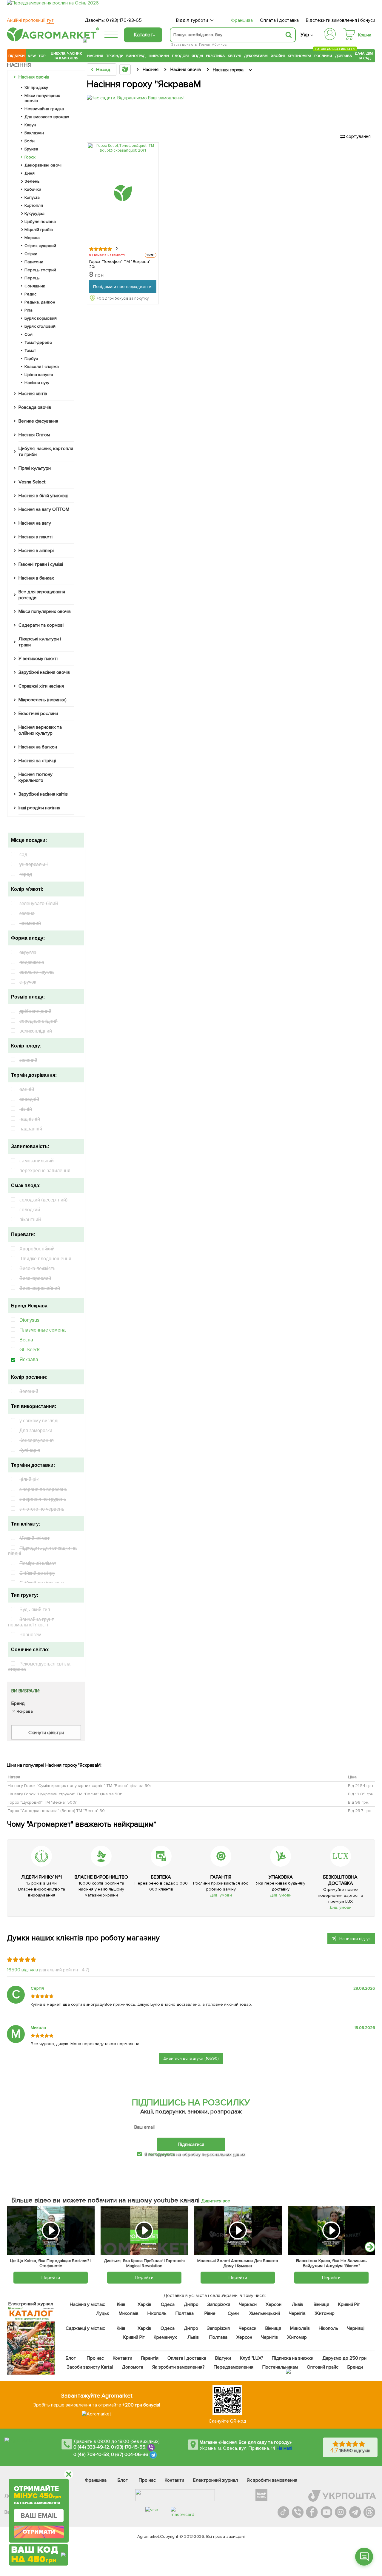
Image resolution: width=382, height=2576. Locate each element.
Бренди (355, 2367)
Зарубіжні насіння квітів (43, 794)
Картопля (34, 205)
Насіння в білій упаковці (43, 496)
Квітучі (234, 56)
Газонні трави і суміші (41, 564)
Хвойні (278, 56)
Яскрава (29, 1359)
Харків (144, 2304)
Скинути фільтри (46, 1733)
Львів (297, 2304)
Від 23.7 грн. (360, 1811)
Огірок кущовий (40, 246)
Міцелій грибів (39, 230)
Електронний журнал (215, 2480)
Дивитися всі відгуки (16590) (191, 2058)
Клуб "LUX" (251, 2358)
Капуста (32, 197)
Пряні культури (35, 468)
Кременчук (165, 2337)
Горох (30, 157)
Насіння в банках (36, 578)
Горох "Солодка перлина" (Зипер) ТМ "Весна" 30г (57, 1811)
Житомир (325, 2313)
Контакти (123, 2358)
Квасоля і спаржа (42, 367)
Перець (32, 278)
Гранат (205, 45)
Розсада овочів (35, 407)
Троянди (115, 56)
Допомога (132, 2367)
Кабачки (33, 189)
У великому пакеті (38, 659)
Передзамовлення (234, 2367)
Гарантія (150, 2358)
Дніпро (191, 2304)
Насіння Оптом (34, 435)
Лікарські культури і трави (40, 642)
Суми (233, 2313)
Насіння (95, 56)
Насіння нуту (37, 383)
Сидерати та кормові (41, 625)
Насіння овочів (34, 77)
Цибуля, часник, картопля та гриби (46, 452)
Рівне (210, 2313)
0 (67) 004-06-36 (130, 2455)
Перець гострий (40, 270)
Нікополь (157, 2313)
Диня (30, 173)
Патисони (34, 262)
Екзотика (215, 56)
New (32, 56)
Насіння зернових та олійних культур (40, 730)
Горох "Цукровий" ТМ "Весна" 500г (42, 1802)
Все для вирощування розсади (42, 595)
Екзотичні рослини (38, 714)
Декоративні (256, 56)
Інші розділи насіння (39, 808)
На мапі (284, 2448)
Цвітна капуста (39, 375)
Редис (30, 294)
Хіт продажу (36, 88)
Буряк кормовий (41, 318)
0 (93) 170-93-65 (124, 20)
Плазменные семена (43, 1330)
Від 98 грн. (359, 1802)
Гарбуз (31, 359)
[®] (52, 40)
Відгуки (223, 2358)
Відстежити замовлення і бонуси (341, 20)
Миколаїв (128, 2313)
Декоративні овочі (43, 165)
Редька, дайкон (40, 302)
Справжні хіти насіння (41, 686)
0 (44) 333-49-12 (91, 2447)
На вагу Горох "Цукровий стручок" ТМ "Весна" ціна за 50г (65, 1794)
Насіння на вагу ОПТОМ (44, 509)
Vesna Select (32, 482)
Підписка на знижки (293, 2358)
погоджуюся (162, 2154)
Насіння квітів (33, 394)
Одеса (168, 2304)
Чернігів (297, 2313)
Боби (30, 141)
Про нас (95, 2358)
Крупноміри (299, 56)
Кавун (30, 125)
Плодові (180, 56)
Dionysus (29, 1320)
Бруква (31, 149)
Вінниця (321, 2304)
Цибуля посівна (40, 222)
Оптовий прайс (323, 2367)
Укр (305, 35)
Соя (29, 334)
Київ (121, 2304)
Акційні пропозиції (30, 20)
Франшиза (242, 20)
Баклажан (34, 133)
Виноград (136, 56)
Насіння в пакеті (36, 537)
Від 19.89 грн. (361, 1794)
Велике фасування (38, 421)
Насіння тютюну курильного (36, 777)
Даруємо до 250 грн (344, 2358)
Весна (26, 1340)
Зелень (32, 181)
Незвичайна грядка (44, 109)
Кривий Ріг (349, 2304)
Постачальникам (280, 2367)
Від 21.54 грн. (361, 1786)
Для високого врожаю (47, 117)
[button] (370, 2247)
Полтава (185, 2313)
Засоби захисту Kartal (90, 2367)
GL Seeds (30, 1350)
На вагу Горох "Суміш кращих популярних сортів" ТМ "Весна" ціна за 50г (80, 1786)
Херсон (273, 2304)
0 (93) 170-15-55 (128, 2447)
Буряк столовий (40, 326)
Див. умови (221, 1895)
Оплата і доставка (279, 20)
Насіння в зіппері (36, 551)
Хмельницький (265, 2313)
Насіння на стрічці (37, 761)
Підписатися (191, 2144)
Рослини (323, 55)
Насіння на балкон (38, 747)
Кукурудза (34, 214)
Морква (32, 238)
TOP (42, 56)
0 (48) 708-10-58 (91, 2455)
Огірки (31, 254)
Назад (103, 70)
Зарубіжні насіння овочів (44, 672)
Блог (71, 2358)
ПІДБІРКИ (17, 56)
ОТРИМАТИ (39, 2532)
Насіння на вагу (35, 523)
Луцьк (102, 2313)
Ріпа (29, 310)
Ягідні (197, 56)
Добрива (344, 56)
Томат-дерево (38, 342)
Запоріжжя (219, 2304)
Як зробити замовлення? (178, 2367)
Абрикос (219, 45)
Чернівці (356, 2328)
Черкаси (248, 2304)
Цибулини (159, 56)
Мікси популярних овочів (42, 98)
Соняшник (35, 286)
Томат (30, 350)
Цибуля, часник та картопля (66, 56)
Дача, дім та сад (364, 56)
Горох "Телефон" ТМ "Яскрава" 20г (120, 264)
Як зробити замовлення (272, 2480)
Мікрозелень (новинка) (43, 700)
